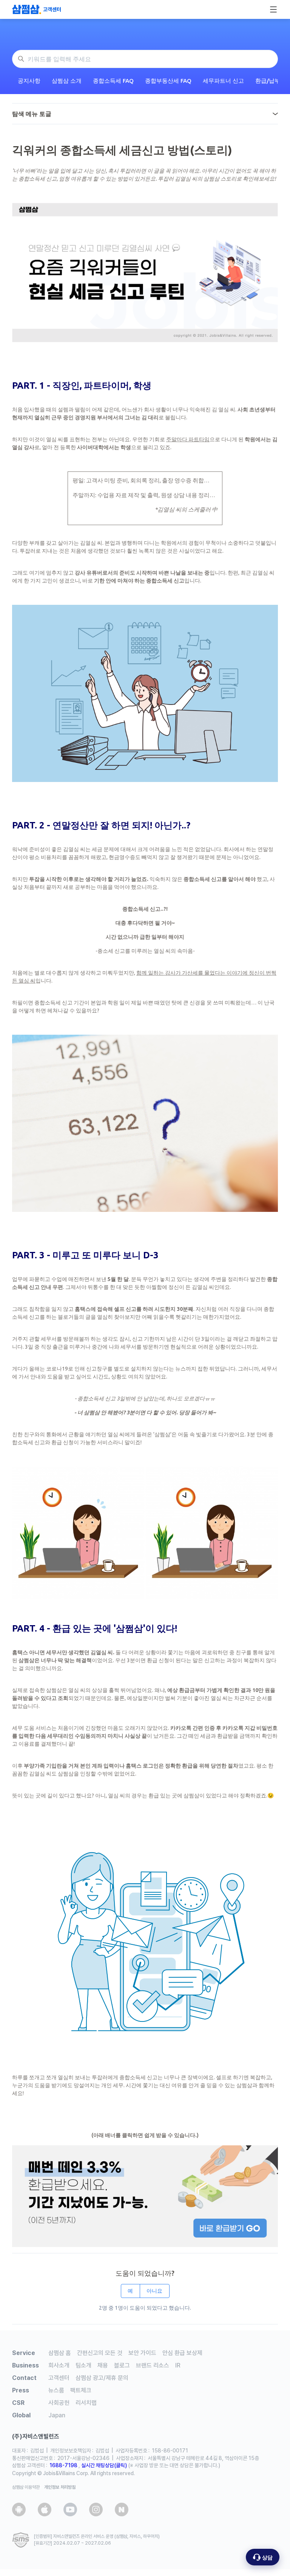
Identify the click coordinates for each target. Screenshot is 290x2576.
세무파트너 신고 (223, 81)
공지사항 (29, 81)
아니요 (154, 2291)
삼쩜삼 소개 (67, 81)
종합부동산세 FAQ (168, 81)
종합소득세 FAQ (113, 81)
